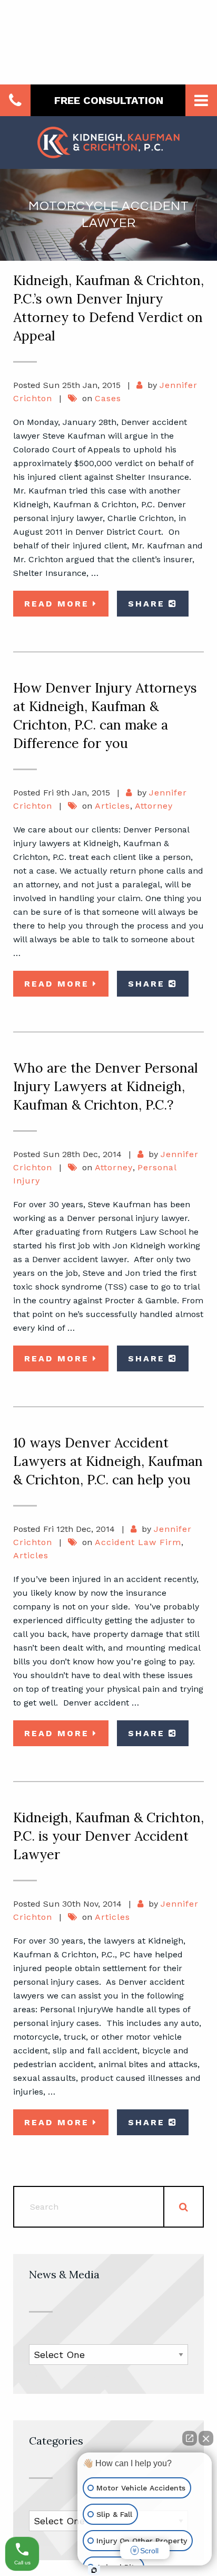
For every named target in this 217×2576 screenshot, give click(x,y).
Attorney (154, 806)
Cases (108, 398)
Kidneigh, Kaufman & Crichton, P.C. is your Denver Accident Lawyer (108, 1836)
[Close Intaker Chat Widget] (206, 2438)
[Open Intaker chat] (94, 2570)
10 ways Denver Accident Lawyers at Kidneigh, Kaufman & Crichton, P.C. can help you (108, 1461)
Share (146, 604)
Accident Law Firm (138, 1542)
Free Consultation (109, 100)
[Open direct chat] (190, 2438)
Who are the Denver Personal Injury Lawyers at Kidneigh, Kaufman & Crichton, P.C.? (105, 1086)
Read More (57, 604)
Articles (112, 806)
